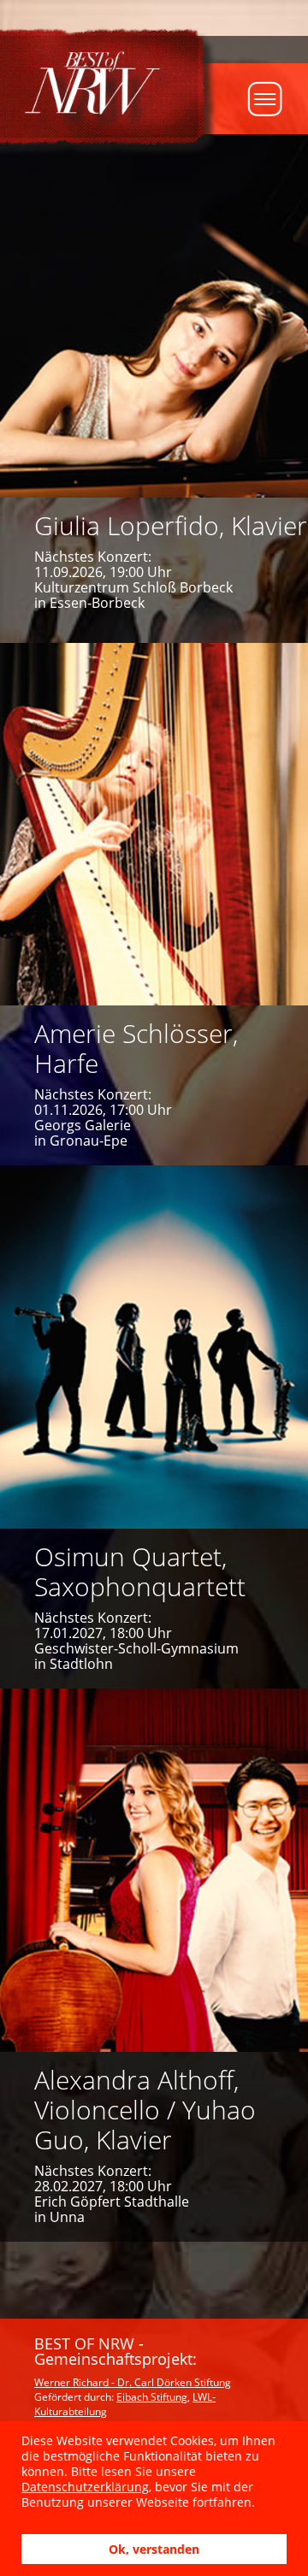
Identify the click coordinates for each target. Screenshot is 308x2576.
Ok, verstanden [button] (154, 2549)
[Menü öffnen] (278, 99)
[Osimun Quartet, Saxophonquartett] (154, 1427)
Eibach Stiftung (152, 2397)
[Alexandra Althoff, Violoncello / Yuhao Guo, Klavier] (154, 1965)
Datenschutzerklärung (85, 2487)
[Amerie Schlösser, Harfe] (154, 905)
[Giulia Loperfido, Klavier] (154, 389)
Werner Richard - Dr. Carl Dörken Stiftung (133, 2382)
